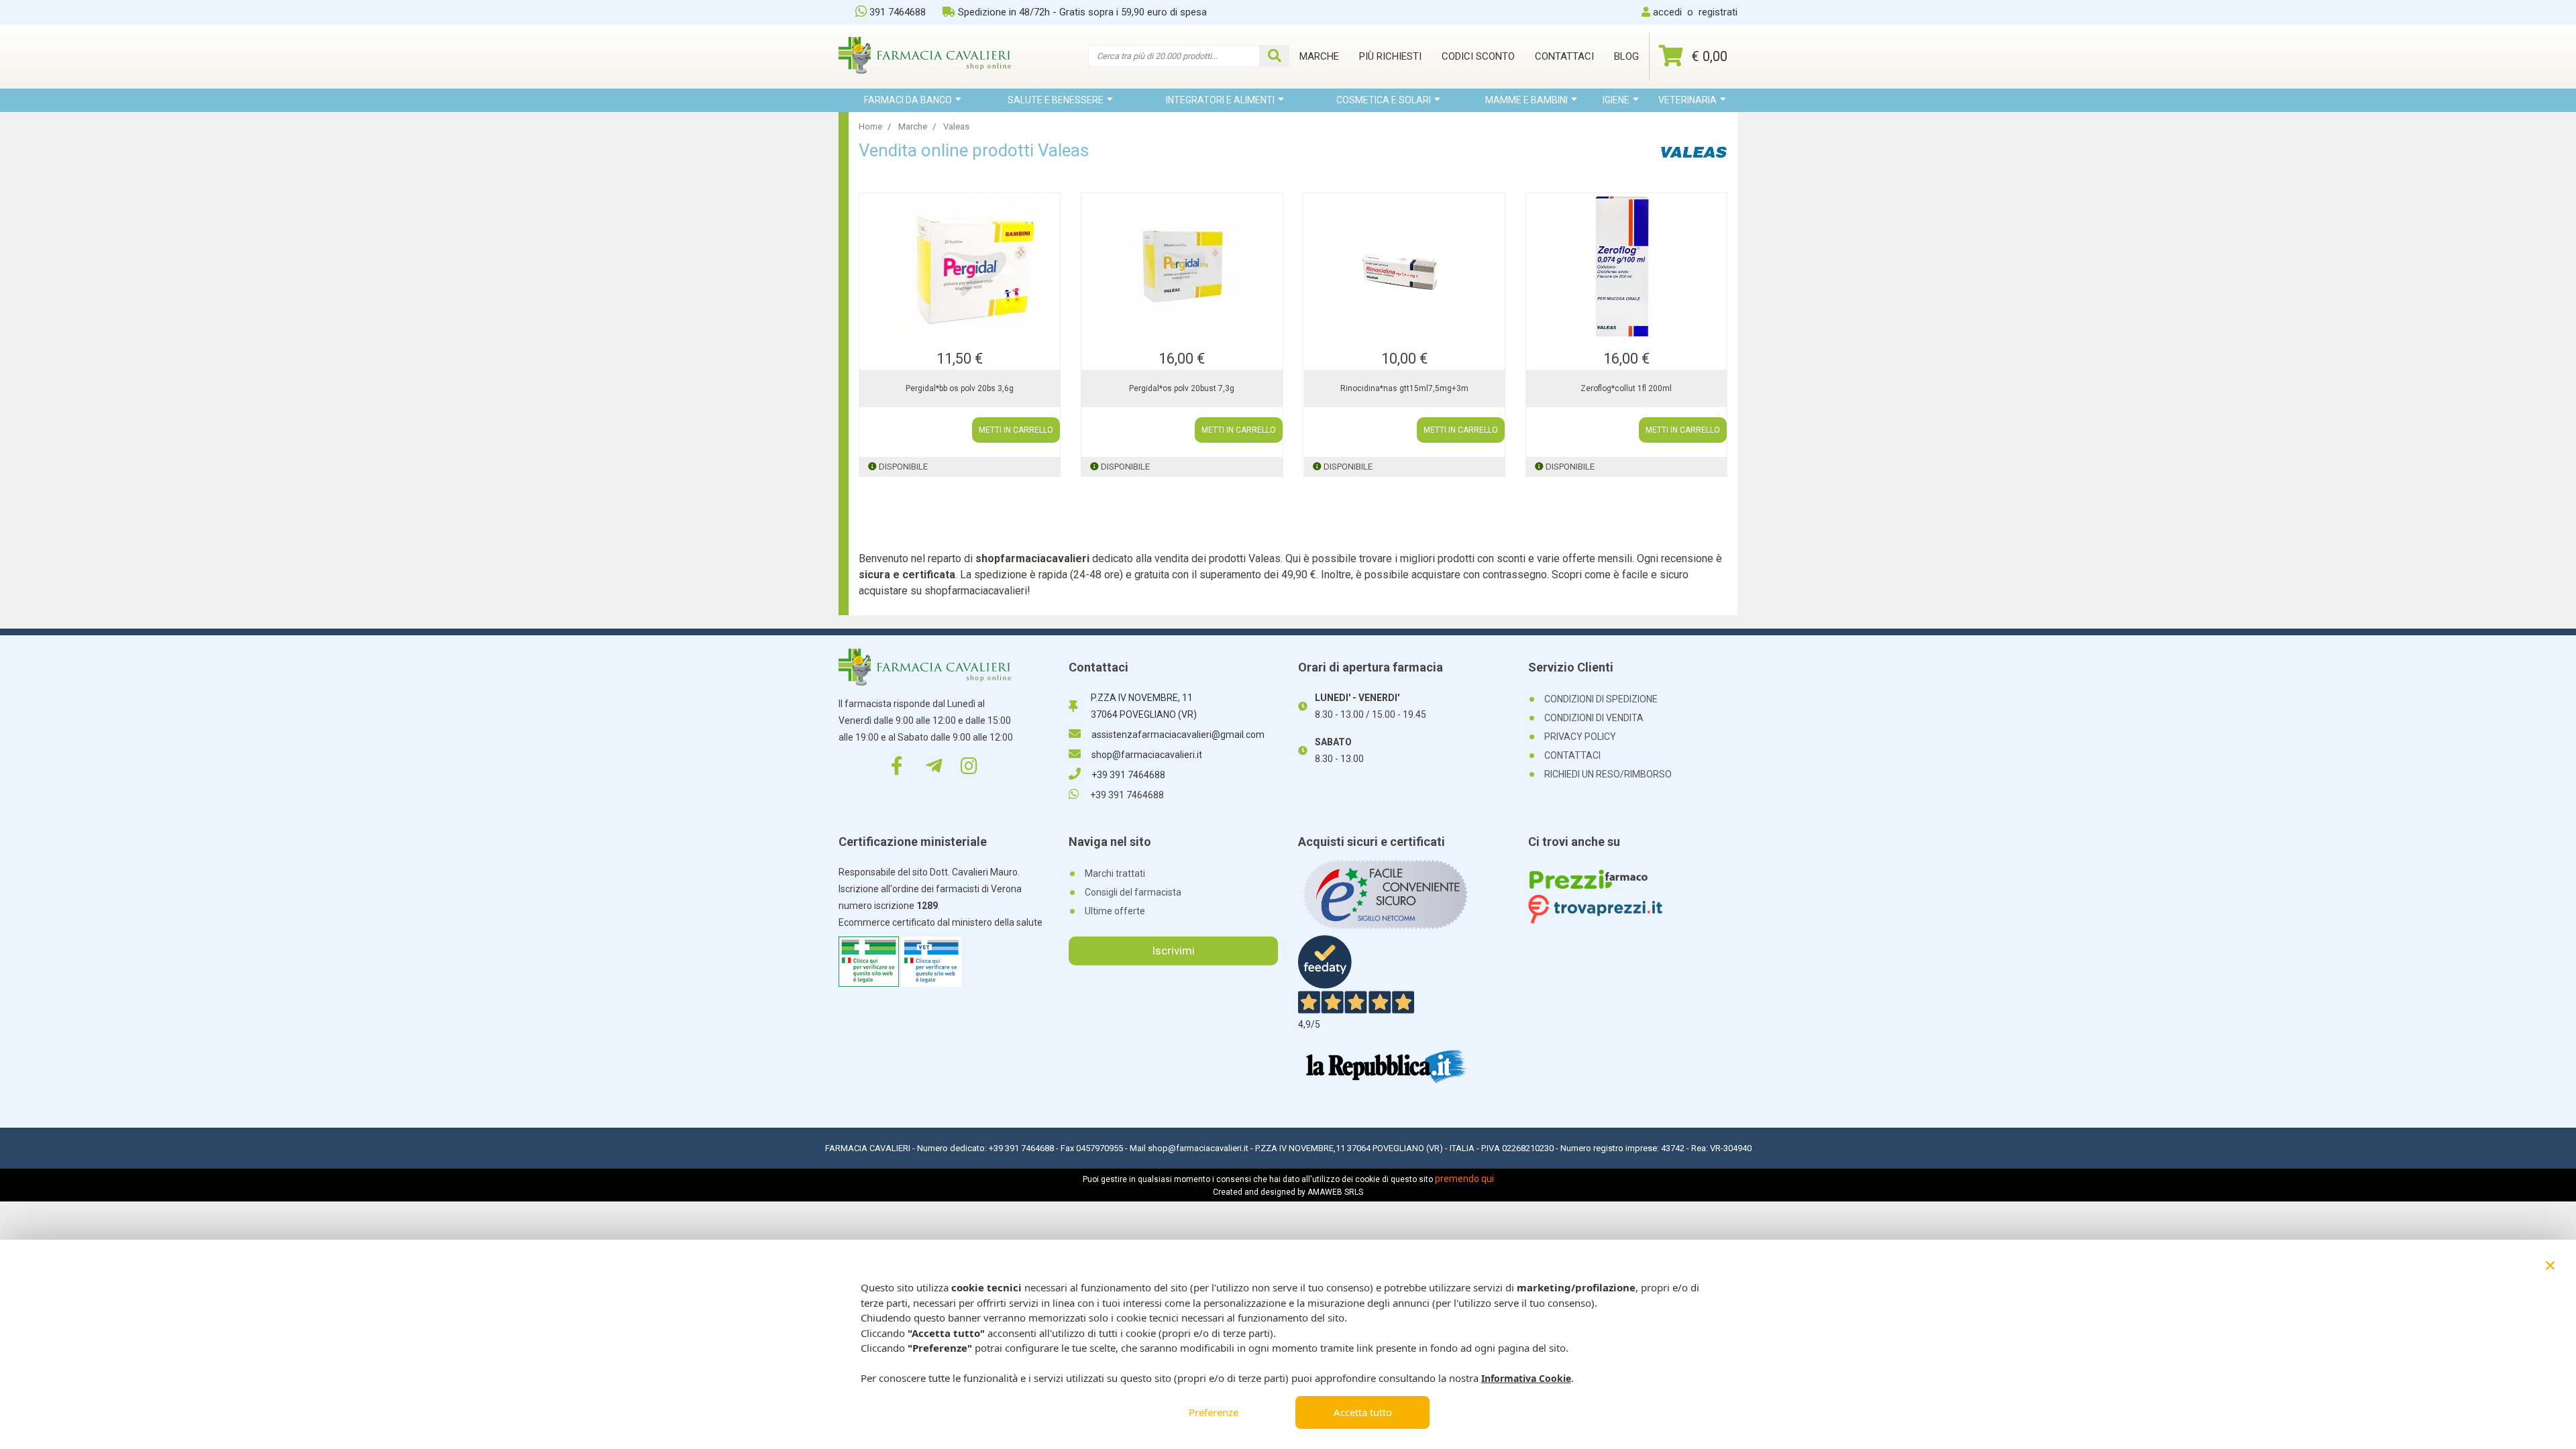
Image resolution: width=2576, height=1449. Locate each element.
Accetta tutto (1363, 1412)
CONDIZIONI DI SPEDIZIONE (1601, 699)
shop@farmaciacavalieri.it (1147, 755)
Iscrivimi (1173, 951)
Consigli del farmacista (1133, 892)
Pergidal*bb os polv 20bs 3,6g (960, 388)
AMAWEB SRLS (1335, 1192)
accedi (1667, 12)
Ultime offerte (1115, 911)
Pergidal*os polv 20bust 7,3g (1182, 388)
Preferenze (1214, 1412)
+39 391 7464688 (1128, 775)
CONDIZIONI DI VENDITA (1594, 718)
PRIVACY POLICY (1580, 737)
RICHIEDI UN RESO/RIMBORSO (1608, 774)
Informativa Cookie (1526, 1378)
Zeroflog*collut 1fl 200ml (1626, 388)
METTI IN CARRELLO (1016, 430)
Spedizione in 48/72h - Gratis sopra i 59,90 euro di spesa (1082, 12)
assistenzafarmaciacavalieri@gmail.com (1178, 735)
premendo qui (1464, 1179)
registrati (1718, 12)
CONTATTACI (1572, 755)
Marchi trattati (1115, 873)
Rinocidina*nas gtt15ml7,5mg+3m (1404, 388)
